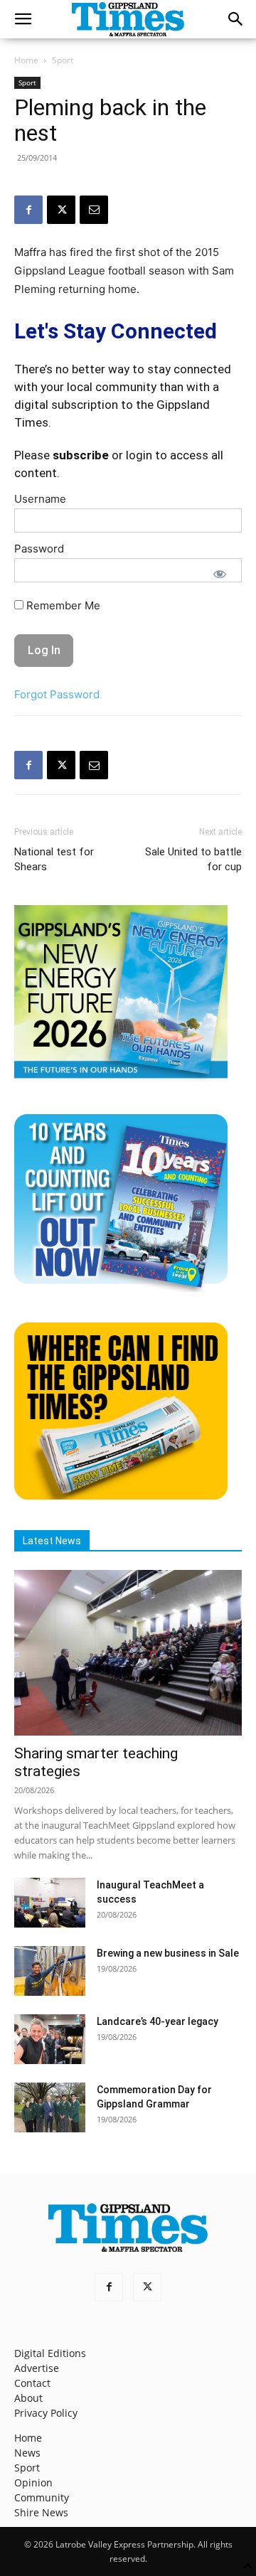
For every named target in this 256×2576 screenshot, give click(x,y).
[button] (23, 19)
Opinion (33, 2483)
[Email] (94, 210)
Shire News (41, 2512)
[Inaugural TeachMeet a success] (50, 1903)
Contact (32, 2383)
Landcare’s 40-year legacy (158, 2021)
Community (42, 2497)
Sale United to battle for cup (193, 859)
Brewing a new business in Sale (168, 1953)
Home (26, 60)
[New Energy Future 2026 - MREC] (121, 1080)
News (27, 2453)
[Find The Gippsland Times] (121, 1496)
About (28, 2398)
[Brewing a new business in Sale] (50, 1971)
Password (39, 549)
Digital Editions (50, 2353)
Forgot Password (57, 694)
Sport (63, 60)
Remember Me (62, 605)
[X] (61, 210)
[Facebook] (28, 210)
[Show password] (220, 574)
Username (40, 499)
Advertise (37, 2368)
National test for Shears (54, 859)
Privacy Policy (46, 2413)
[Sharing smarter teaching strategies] (128, 1652)
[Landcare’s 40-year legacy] (50, 2039)
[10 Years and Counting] (121, 1288)
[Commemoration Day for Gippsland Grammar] (50, 2107)
